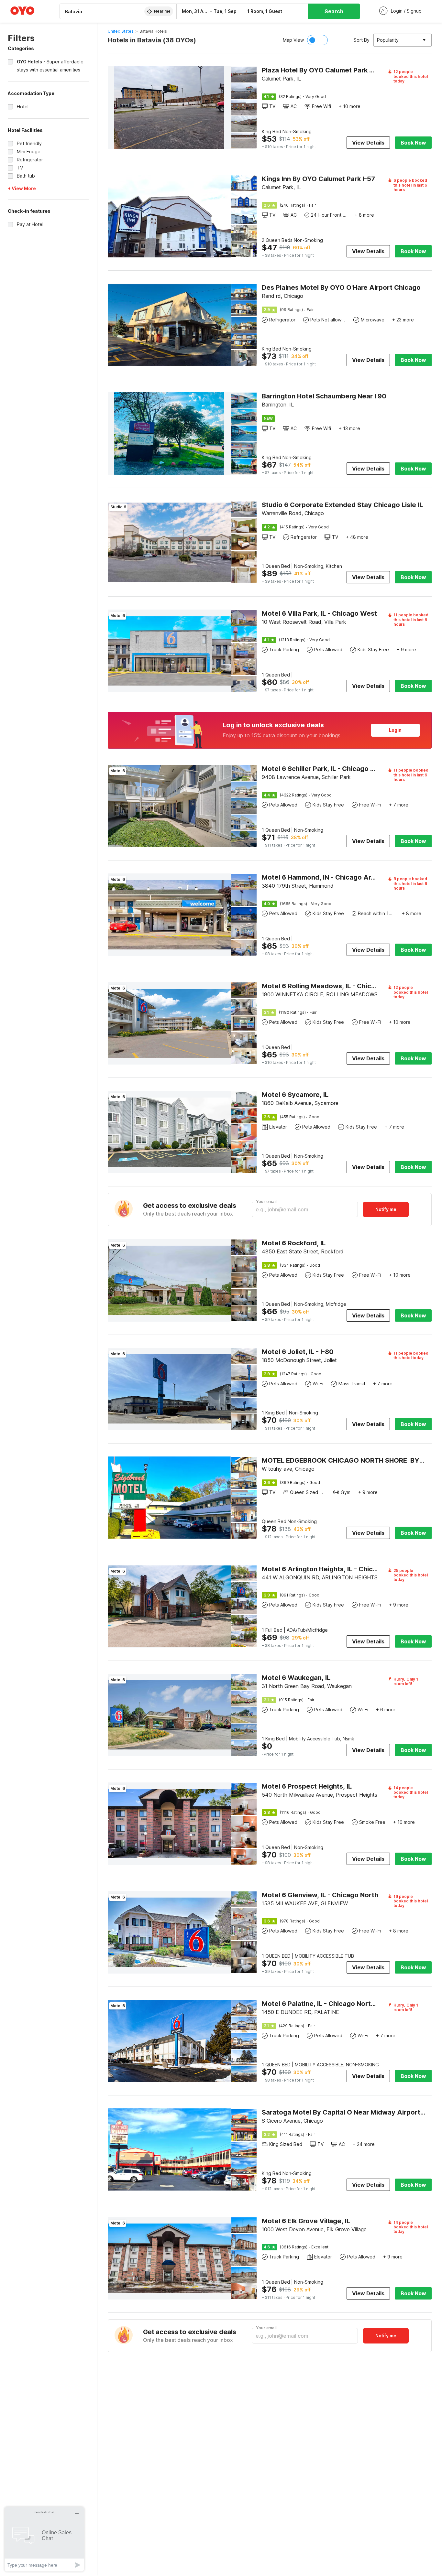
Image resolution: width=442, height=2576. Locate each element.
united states (121, 31)
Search (334, 11)
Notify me (386, 1209)
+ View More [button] (22, 188)
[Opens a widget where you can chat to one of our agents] (44, 2539)
